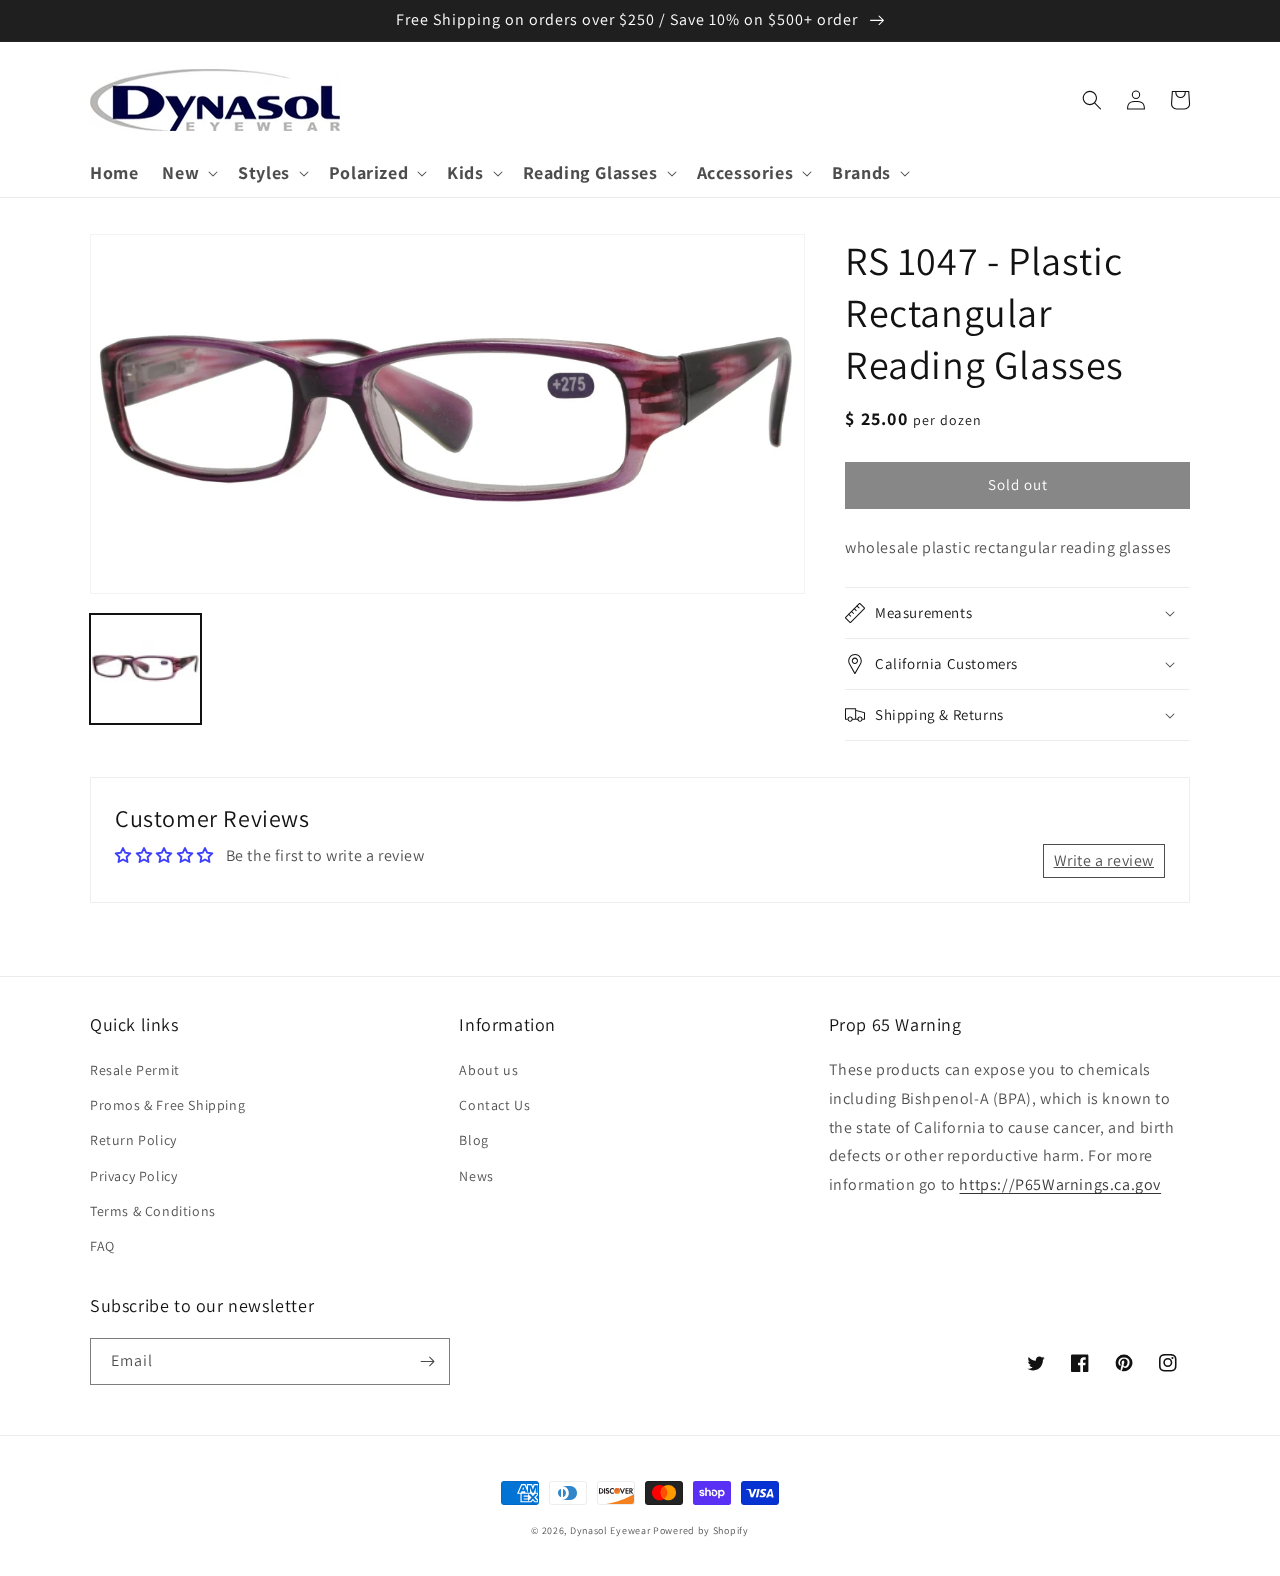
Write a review (1104, 860)
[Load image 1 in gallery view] (145, 668)
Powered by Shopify (701, 1530)
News (476, 1176)
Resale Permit (135, 1070)
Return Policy (133, 1140)
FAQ (102, 1246)
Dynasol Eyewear (610, 1530)
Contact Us (494, 1105)
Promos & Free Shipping (167, 1105)
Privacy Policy (133, 1176)
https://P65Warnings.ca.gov (1060, 1184)
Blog (473, 1140)
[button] (188, 172)
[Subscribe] (427, 1361)
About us (488, 1070)
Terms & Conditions (153, 1211)
